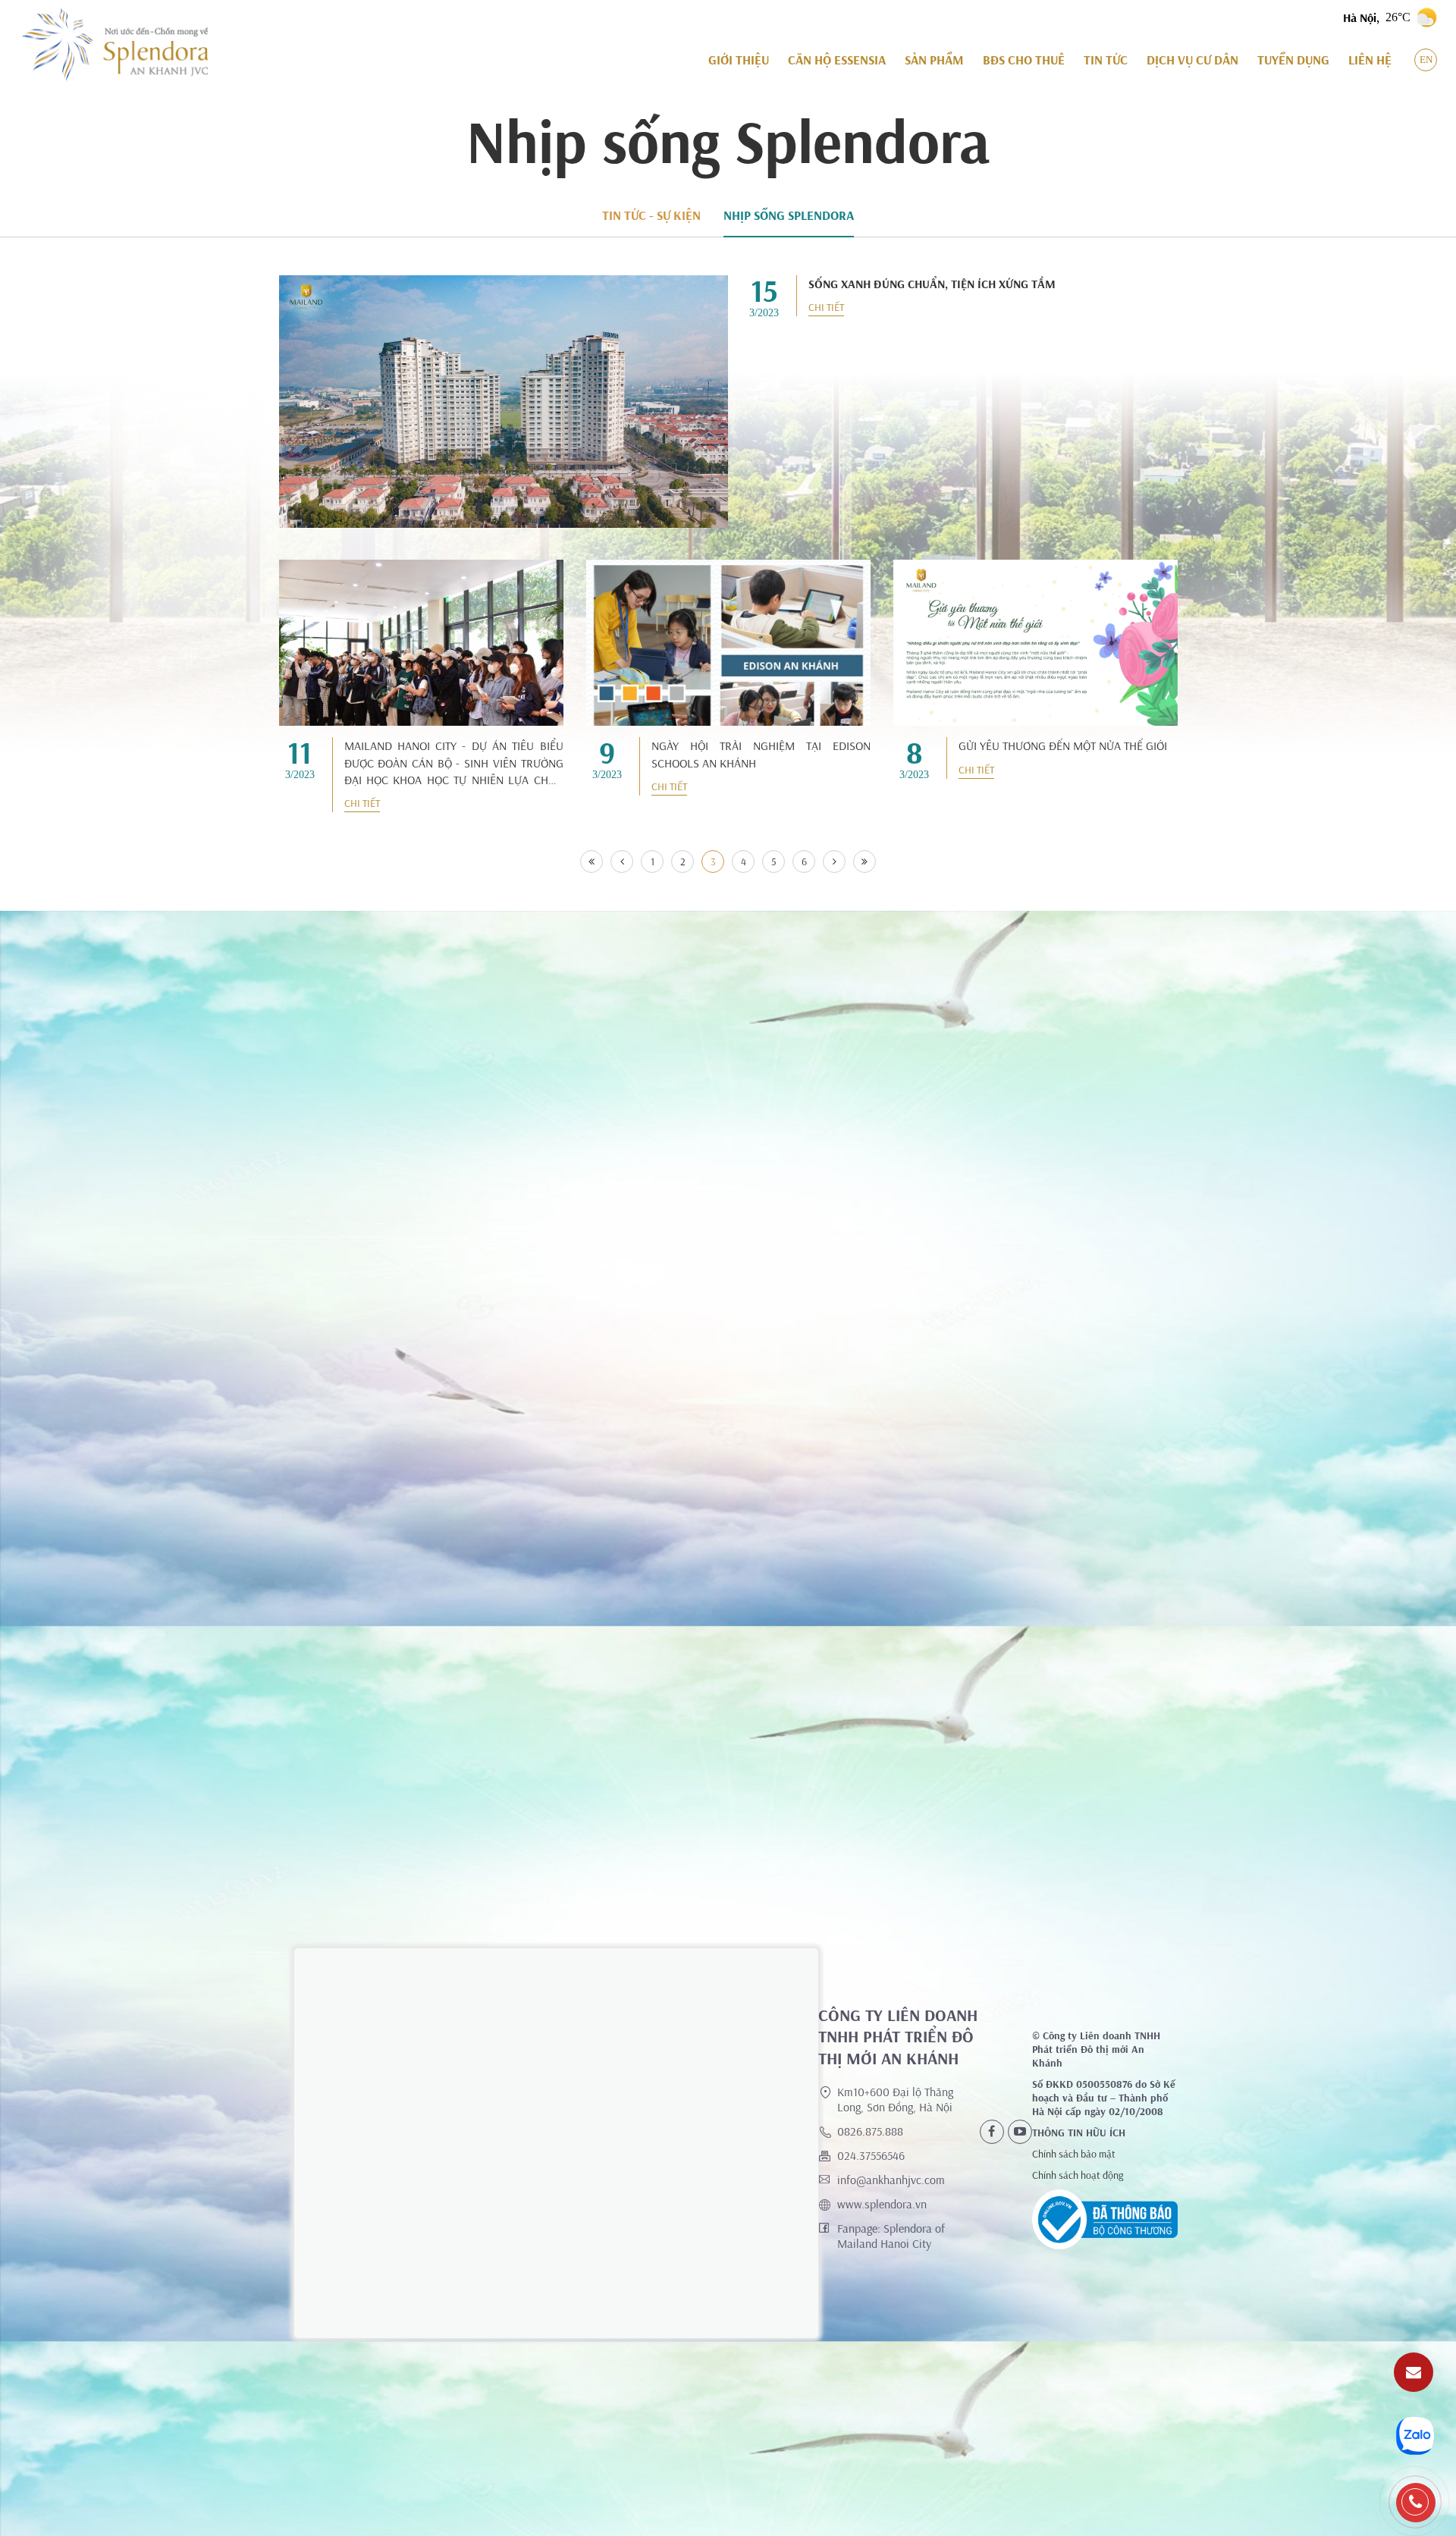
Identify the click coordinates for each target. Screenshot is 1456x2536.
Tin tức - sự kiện (651, 215)
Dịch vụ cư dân (1192, 60)
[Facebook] (992, 2132)
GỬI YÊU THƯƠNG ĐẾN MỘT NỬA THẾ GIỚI (1063, 745)
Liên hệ (1370, 60)
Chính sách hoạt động (1078, 2175)
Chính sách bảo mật (1074, 2154)
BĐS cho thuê (1024, 60)
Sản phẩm (934, 60)
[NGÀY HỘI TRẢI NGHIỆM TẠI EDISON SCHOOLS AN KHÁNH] (728, 655)
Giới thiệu (739, 60)
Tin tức (1106, 60)
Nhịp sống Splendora (789, 215)
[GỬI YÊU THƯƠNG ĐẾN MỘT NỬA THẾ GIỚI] (1036, 643)
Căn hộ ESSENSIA (837, 60)
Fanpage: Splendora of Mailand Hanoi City (891, 2236)
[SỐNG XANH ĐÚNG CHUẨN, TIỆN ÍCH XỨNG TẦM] (504, 402)
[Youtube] (1020, 2132)
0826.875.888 (870, 2131)
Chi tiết (826, 307)
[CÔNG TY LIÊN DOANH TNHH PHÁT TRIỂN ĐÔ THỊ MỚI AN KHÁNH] (114, 45)
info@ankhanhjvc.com (891, 2180)
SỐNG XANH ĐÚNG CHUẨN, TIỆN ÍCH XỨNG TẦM (932, 284)
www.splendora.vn (882, 2204)
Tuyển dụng (1293, 60)
